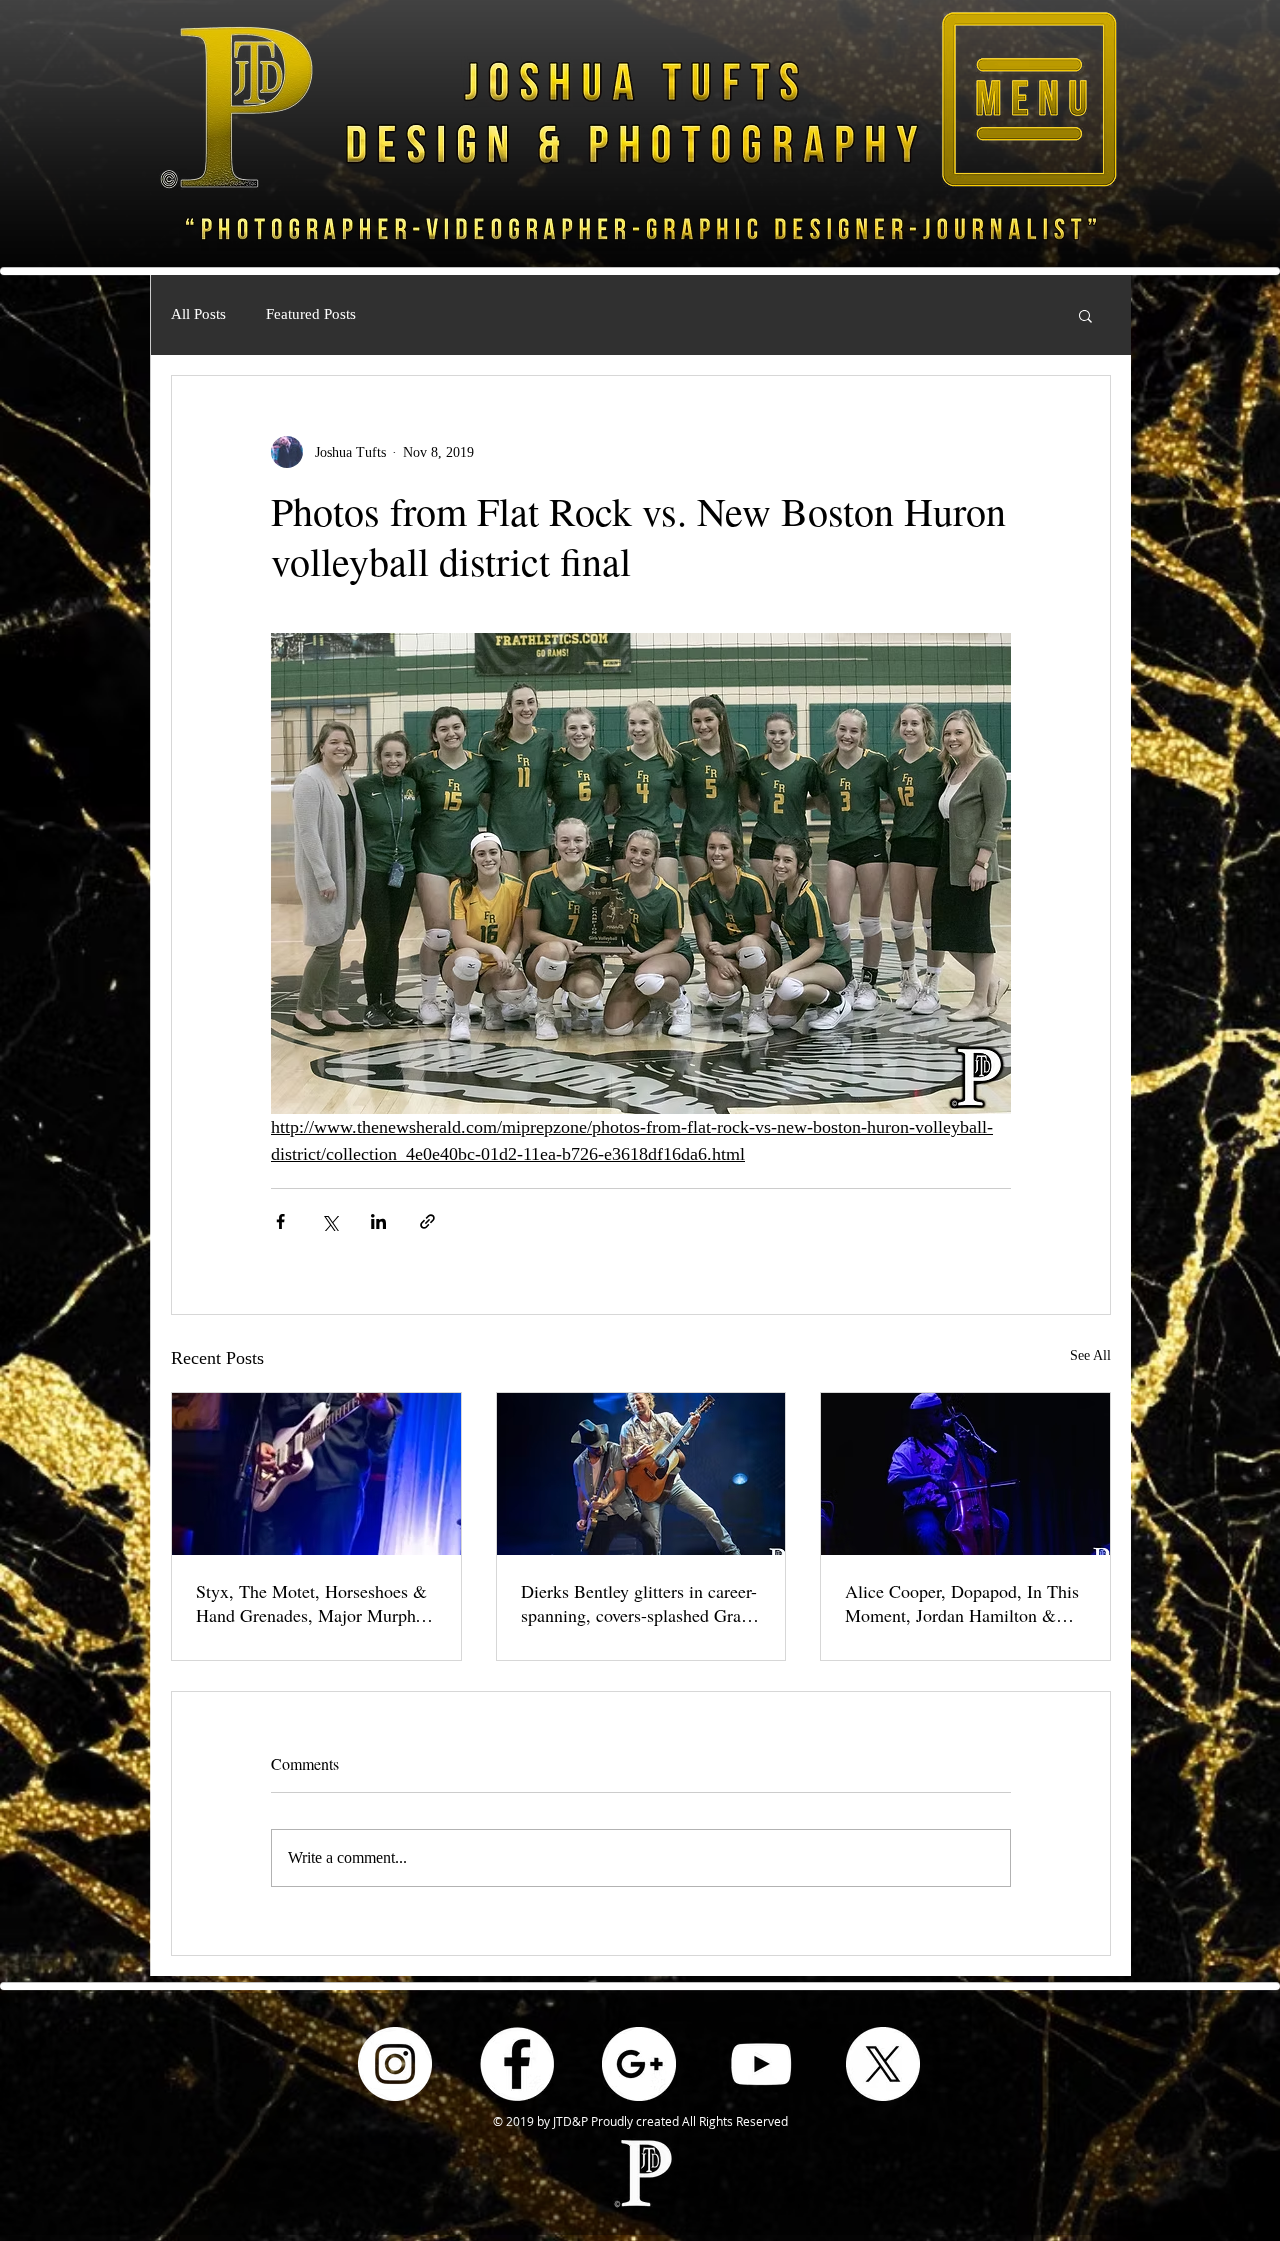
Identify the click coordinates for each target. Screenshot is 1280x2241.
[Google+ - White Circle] (639, 2064)
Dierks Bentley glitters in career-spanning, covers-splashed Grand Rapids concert (640, 1603)
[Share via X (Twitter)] (329, 1221)
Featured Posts (311, 314)
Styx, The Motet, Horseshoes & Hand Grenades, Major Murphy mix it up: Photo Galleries (311, 1603)
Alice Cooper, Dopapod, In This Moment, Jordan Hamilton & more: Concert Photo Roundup (962, 1603)
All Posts (198, 314)
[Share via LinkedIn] (378, 1221)
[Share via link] (427, 1221)
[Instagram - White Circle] (395, 2064)
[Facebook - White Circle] (517, 2064)
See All (1090, 1355)
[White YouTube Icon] (761, 2064)
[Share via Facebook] (280, 1221)
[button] (1029, 99)
